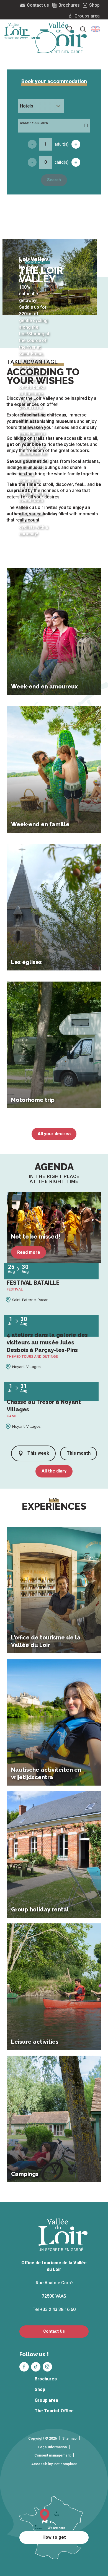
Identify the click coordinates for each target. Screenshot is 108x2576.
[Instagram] (47, 2367)
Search (54, 180)
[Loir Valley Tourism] (63, 38)
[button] (96, 29)
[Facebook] (24, 2367)
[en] (96, 29)
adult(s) (62, 144)
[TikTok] (36, 2367)
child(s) (62, 162)
